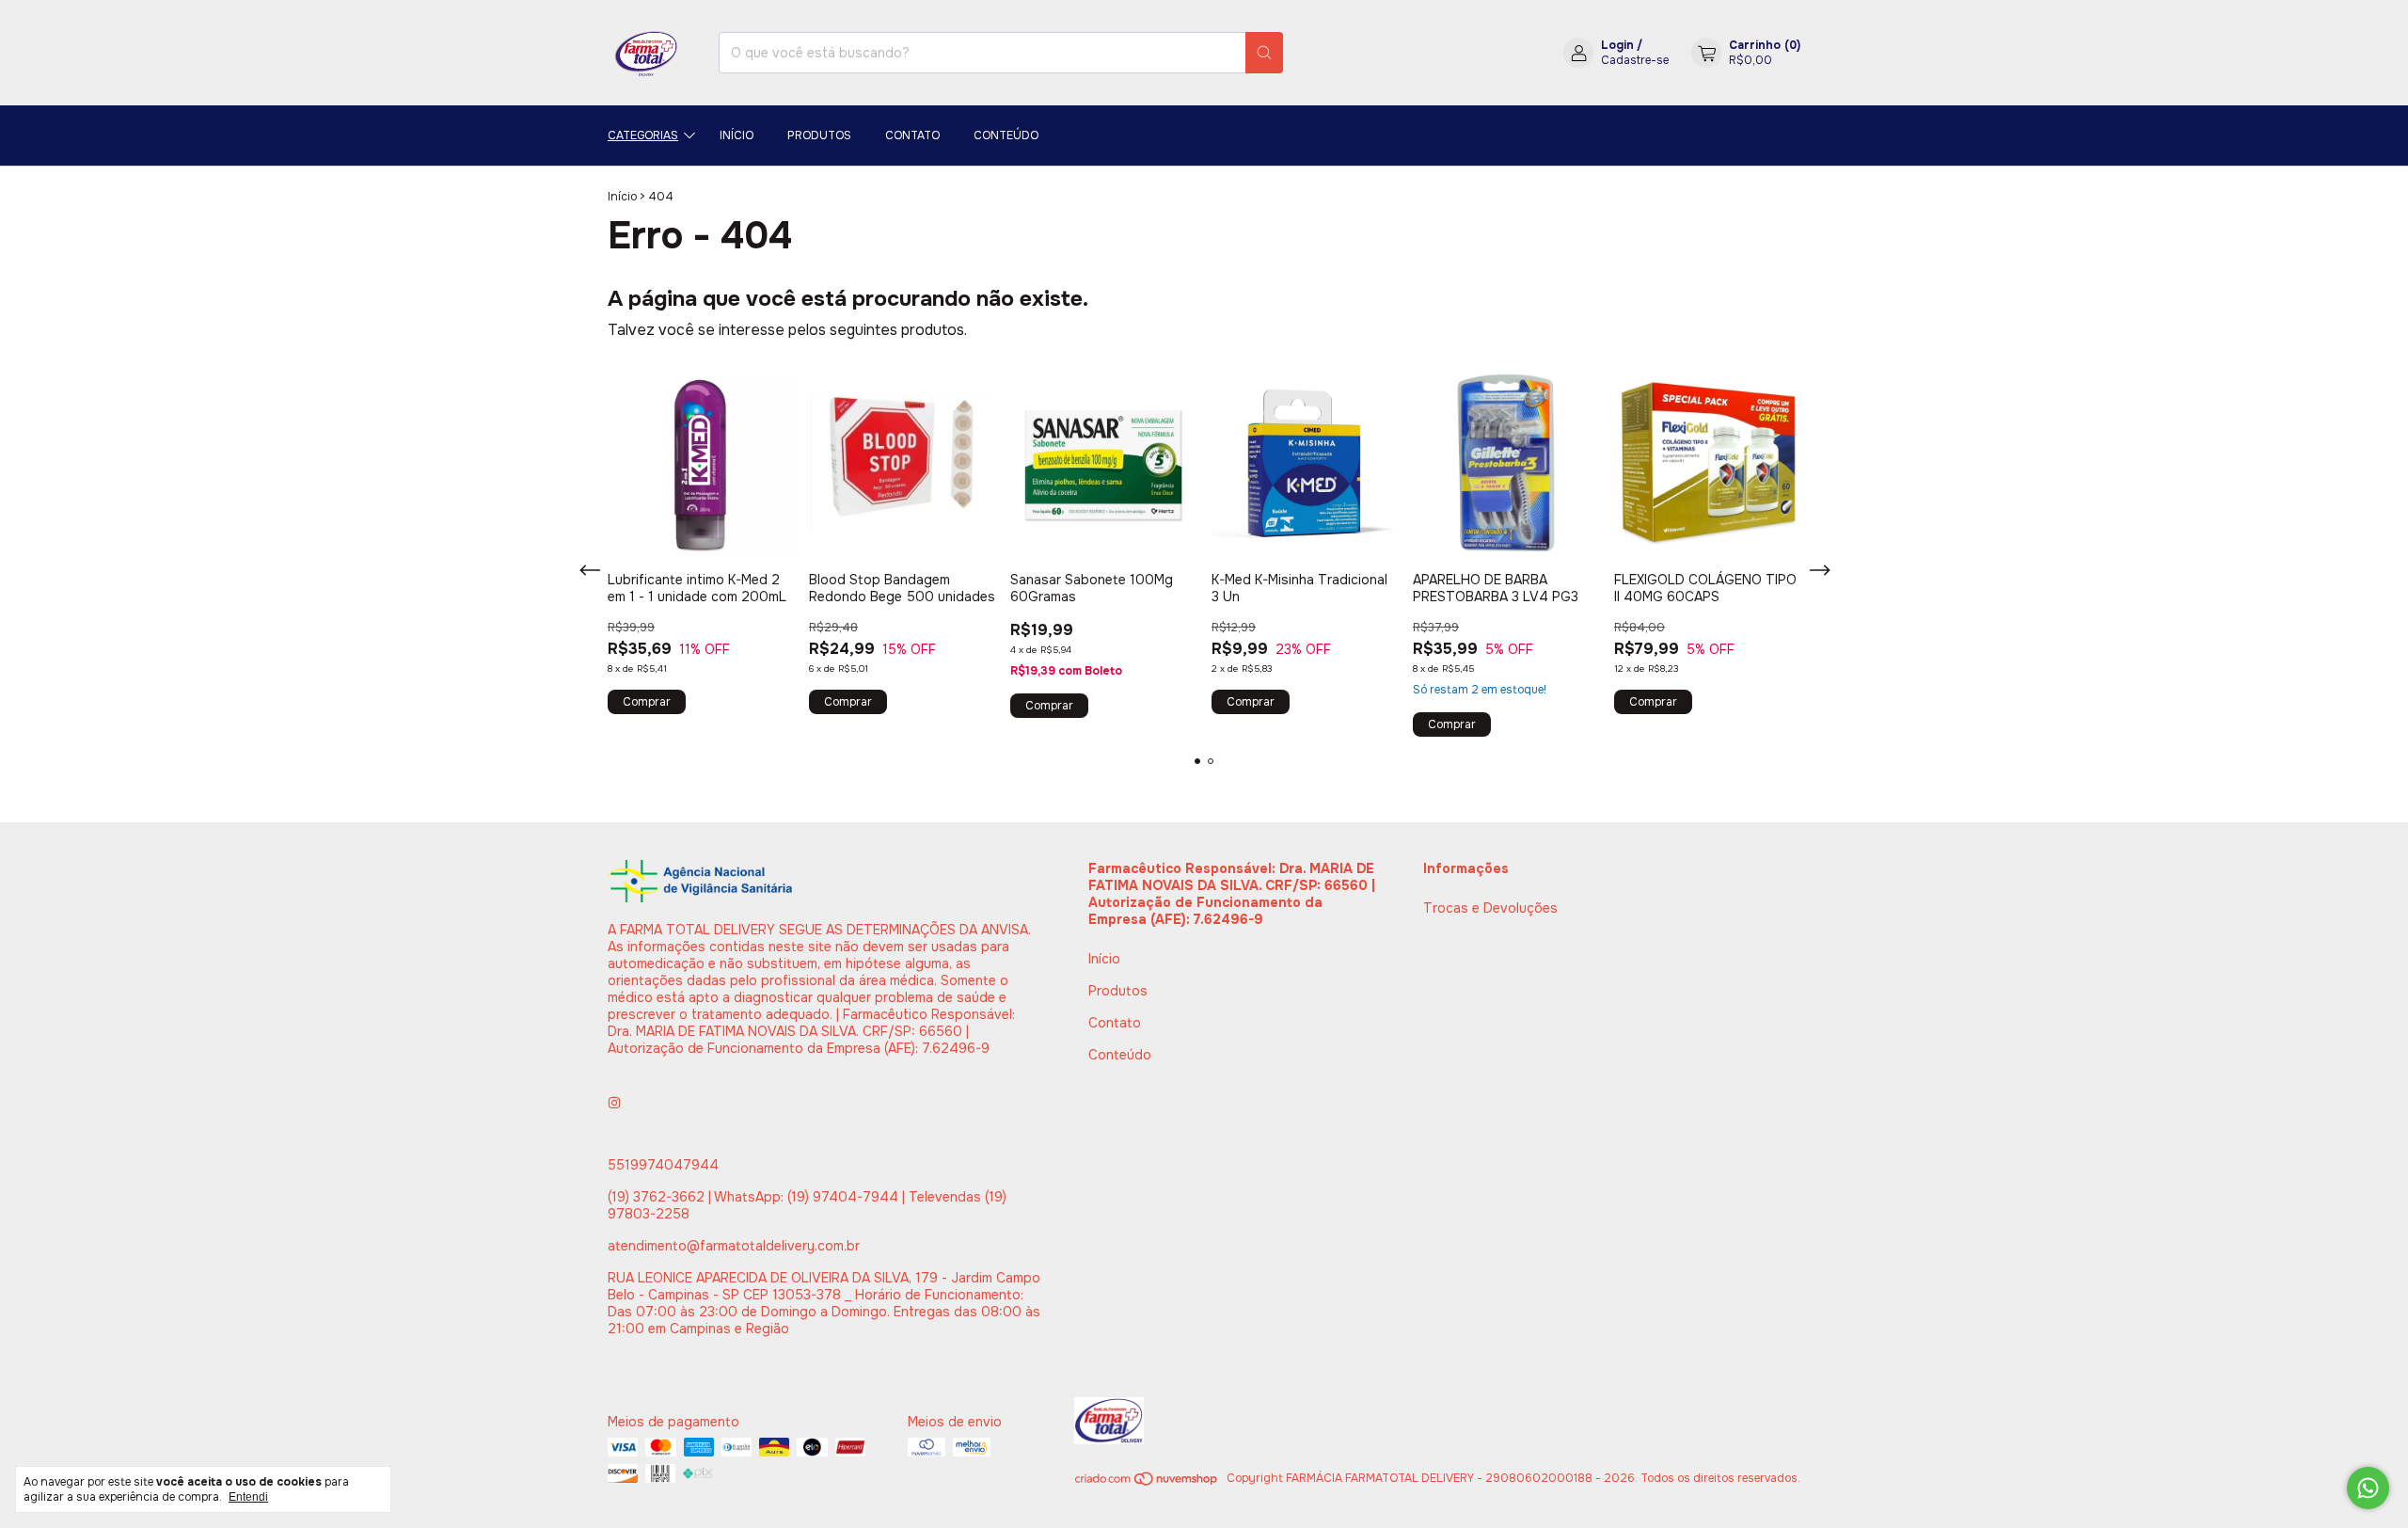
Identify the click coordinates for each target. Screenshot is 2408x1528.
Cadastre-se (1635, 60)
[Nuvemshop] (1147, 1483)
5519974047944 (663, 1165)
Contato (912, 135)
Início (737, 135)
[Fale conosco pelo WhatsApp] (2368, 1488)
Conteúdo (1006, 135)
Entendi (248, 1497)
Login (1617, 45)
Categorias (643, 135)
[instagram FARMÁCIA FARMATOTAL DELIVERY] (614, 1103)
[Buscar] (1264, 53)
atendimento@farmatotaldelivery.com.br (734, 1246)
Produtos (819, 135)
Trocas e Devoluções (1490, 908)
